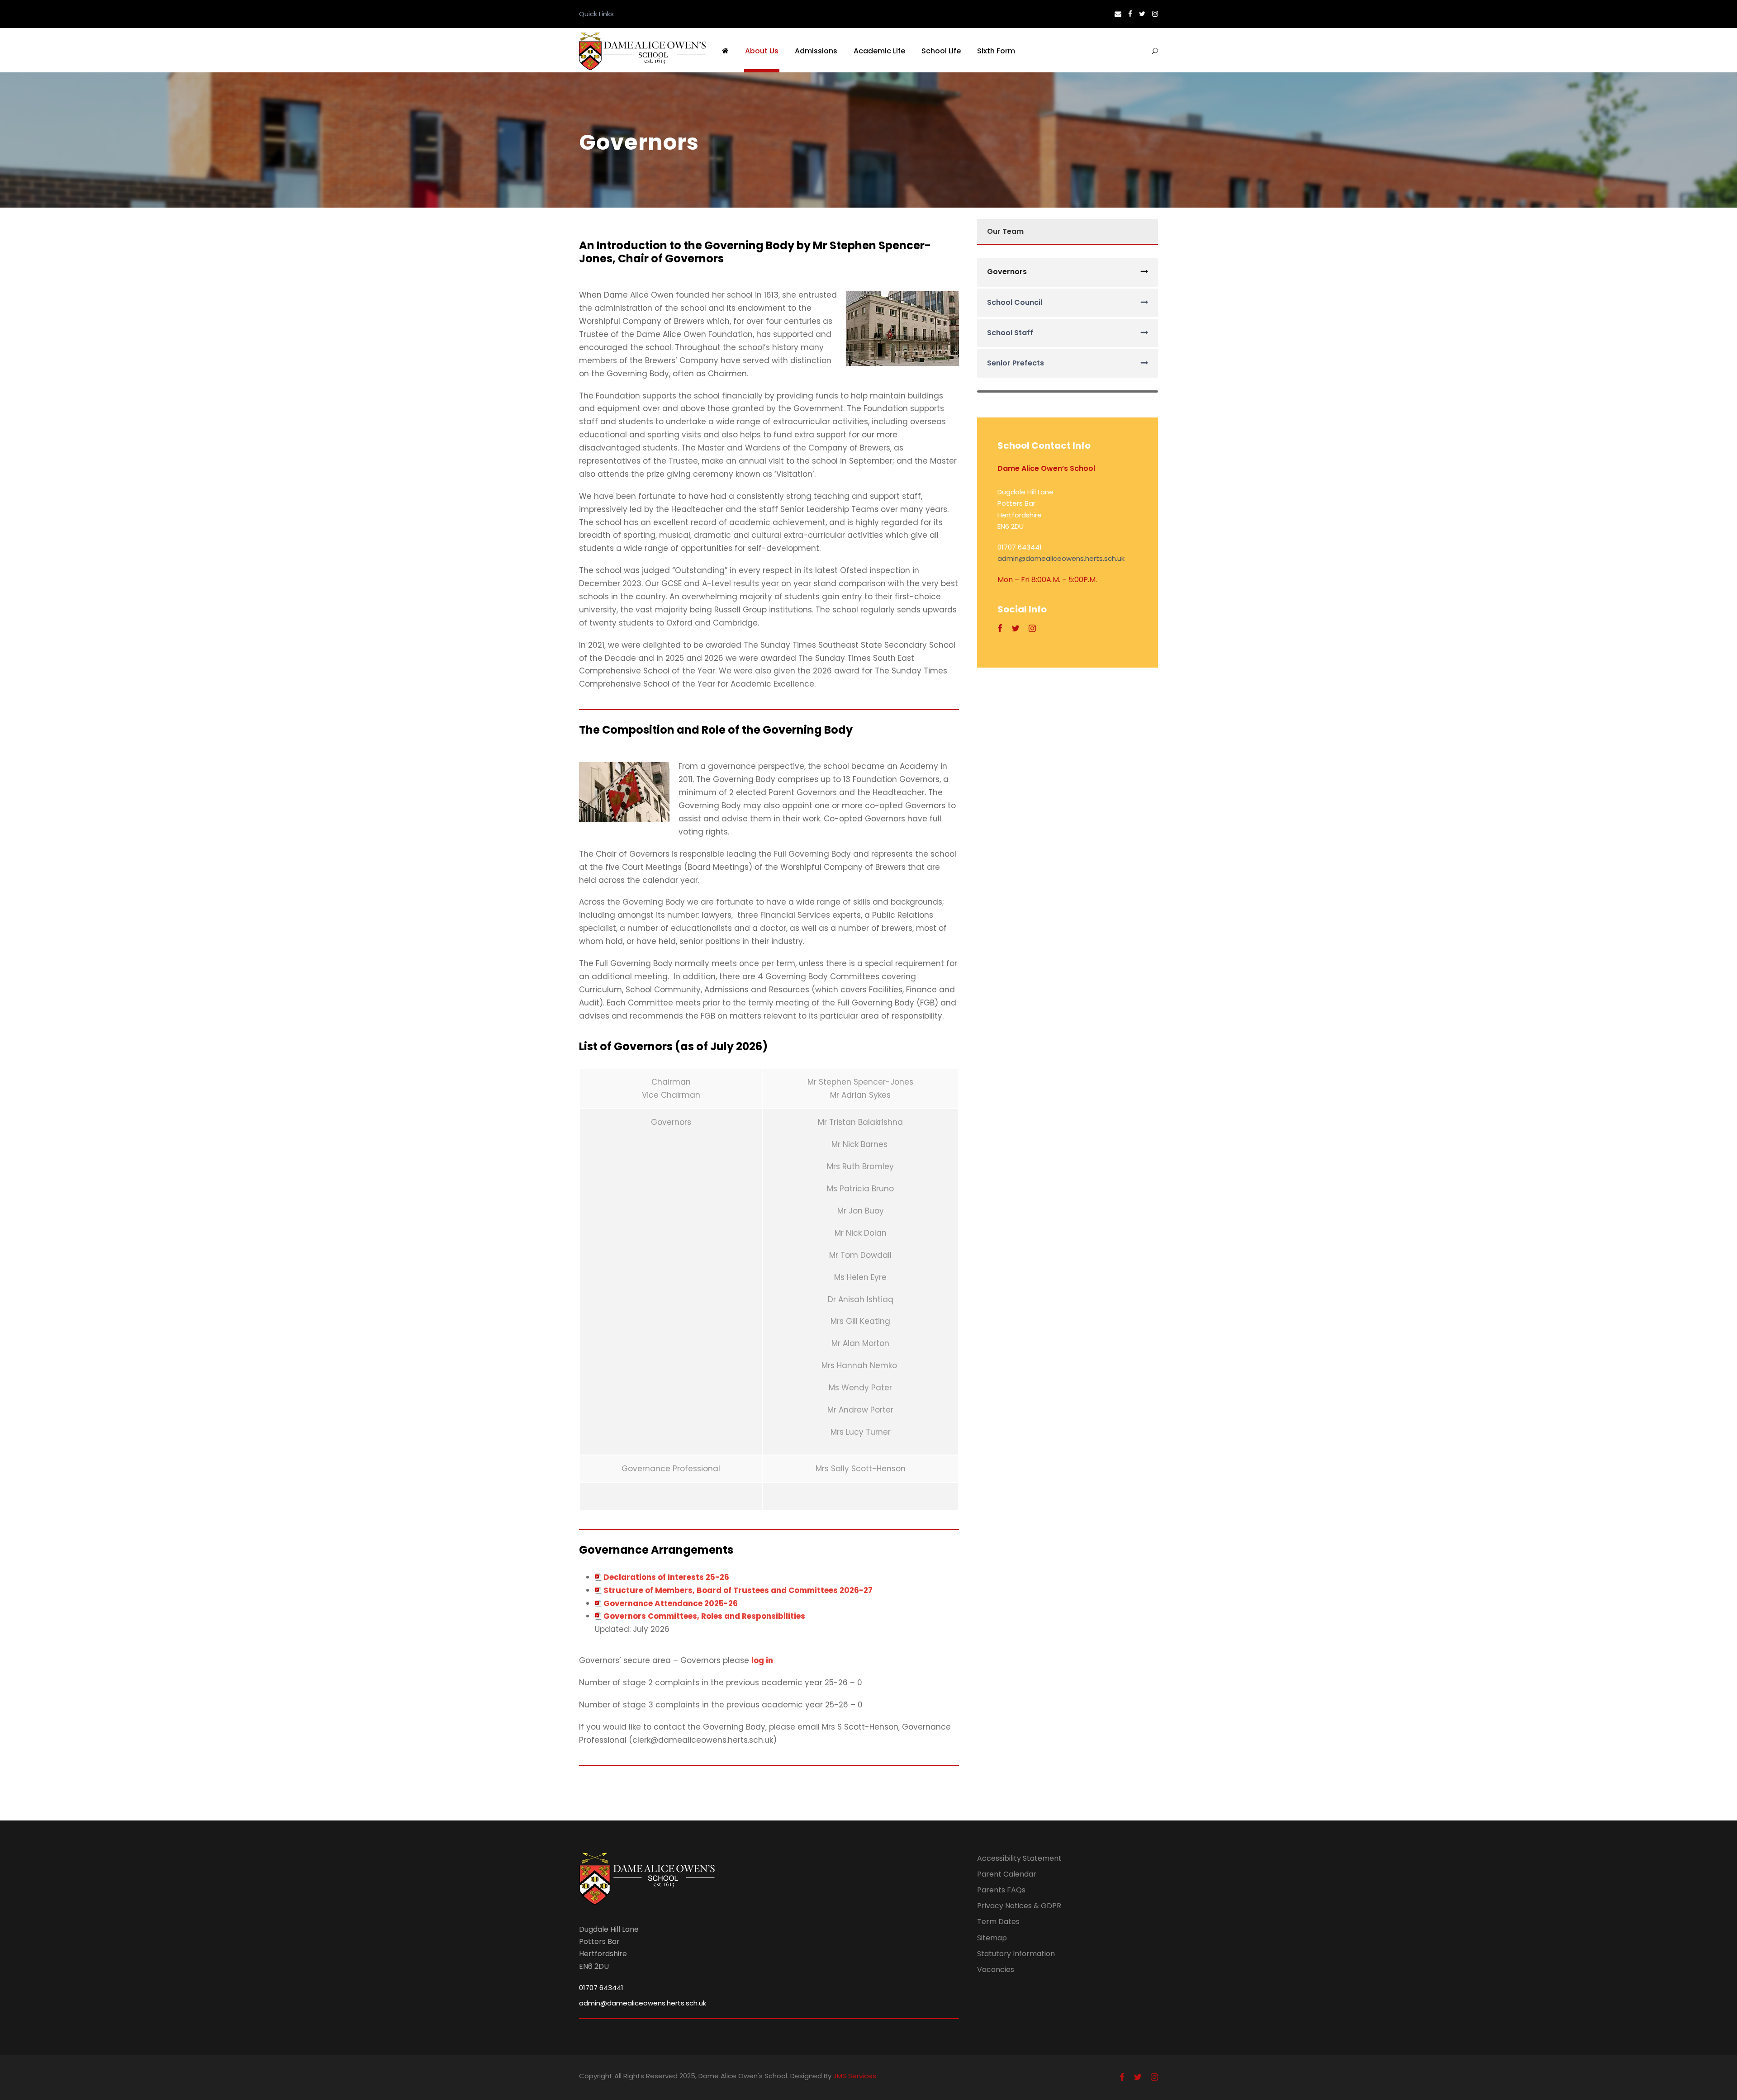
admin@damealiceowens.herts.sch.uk (1061, 558)
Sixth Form (996, 51)
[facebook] (1130, 14)
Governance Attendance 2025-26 (671, 1603)
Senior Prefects (1016, 363)
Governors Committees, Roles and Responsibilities (704, 1616)
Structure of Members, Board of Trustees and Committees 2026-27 (738, 1590)
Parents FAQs (1001, 1890)
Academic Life (879, 51)
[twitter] (1142, 14)
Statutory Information (1016, 1954)
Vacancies (996, 1970)
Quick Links (596, 14)
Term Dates (998, 1922)
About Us (762, 51)
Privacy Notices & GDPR (1019, 1906)
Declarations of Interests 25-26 (666, 1577)
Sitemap (992, 1938)
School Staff (1010, 333)
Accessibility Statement (1019, 1858)
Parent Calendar (1007, 1874)
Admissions (816, 51)
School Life (941, 51)
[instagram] (1155, 14)
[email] (1118, 14)
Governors (1007, 272)
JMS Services (855, 2076)
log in (762, 1660)
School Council (1015, 302)
